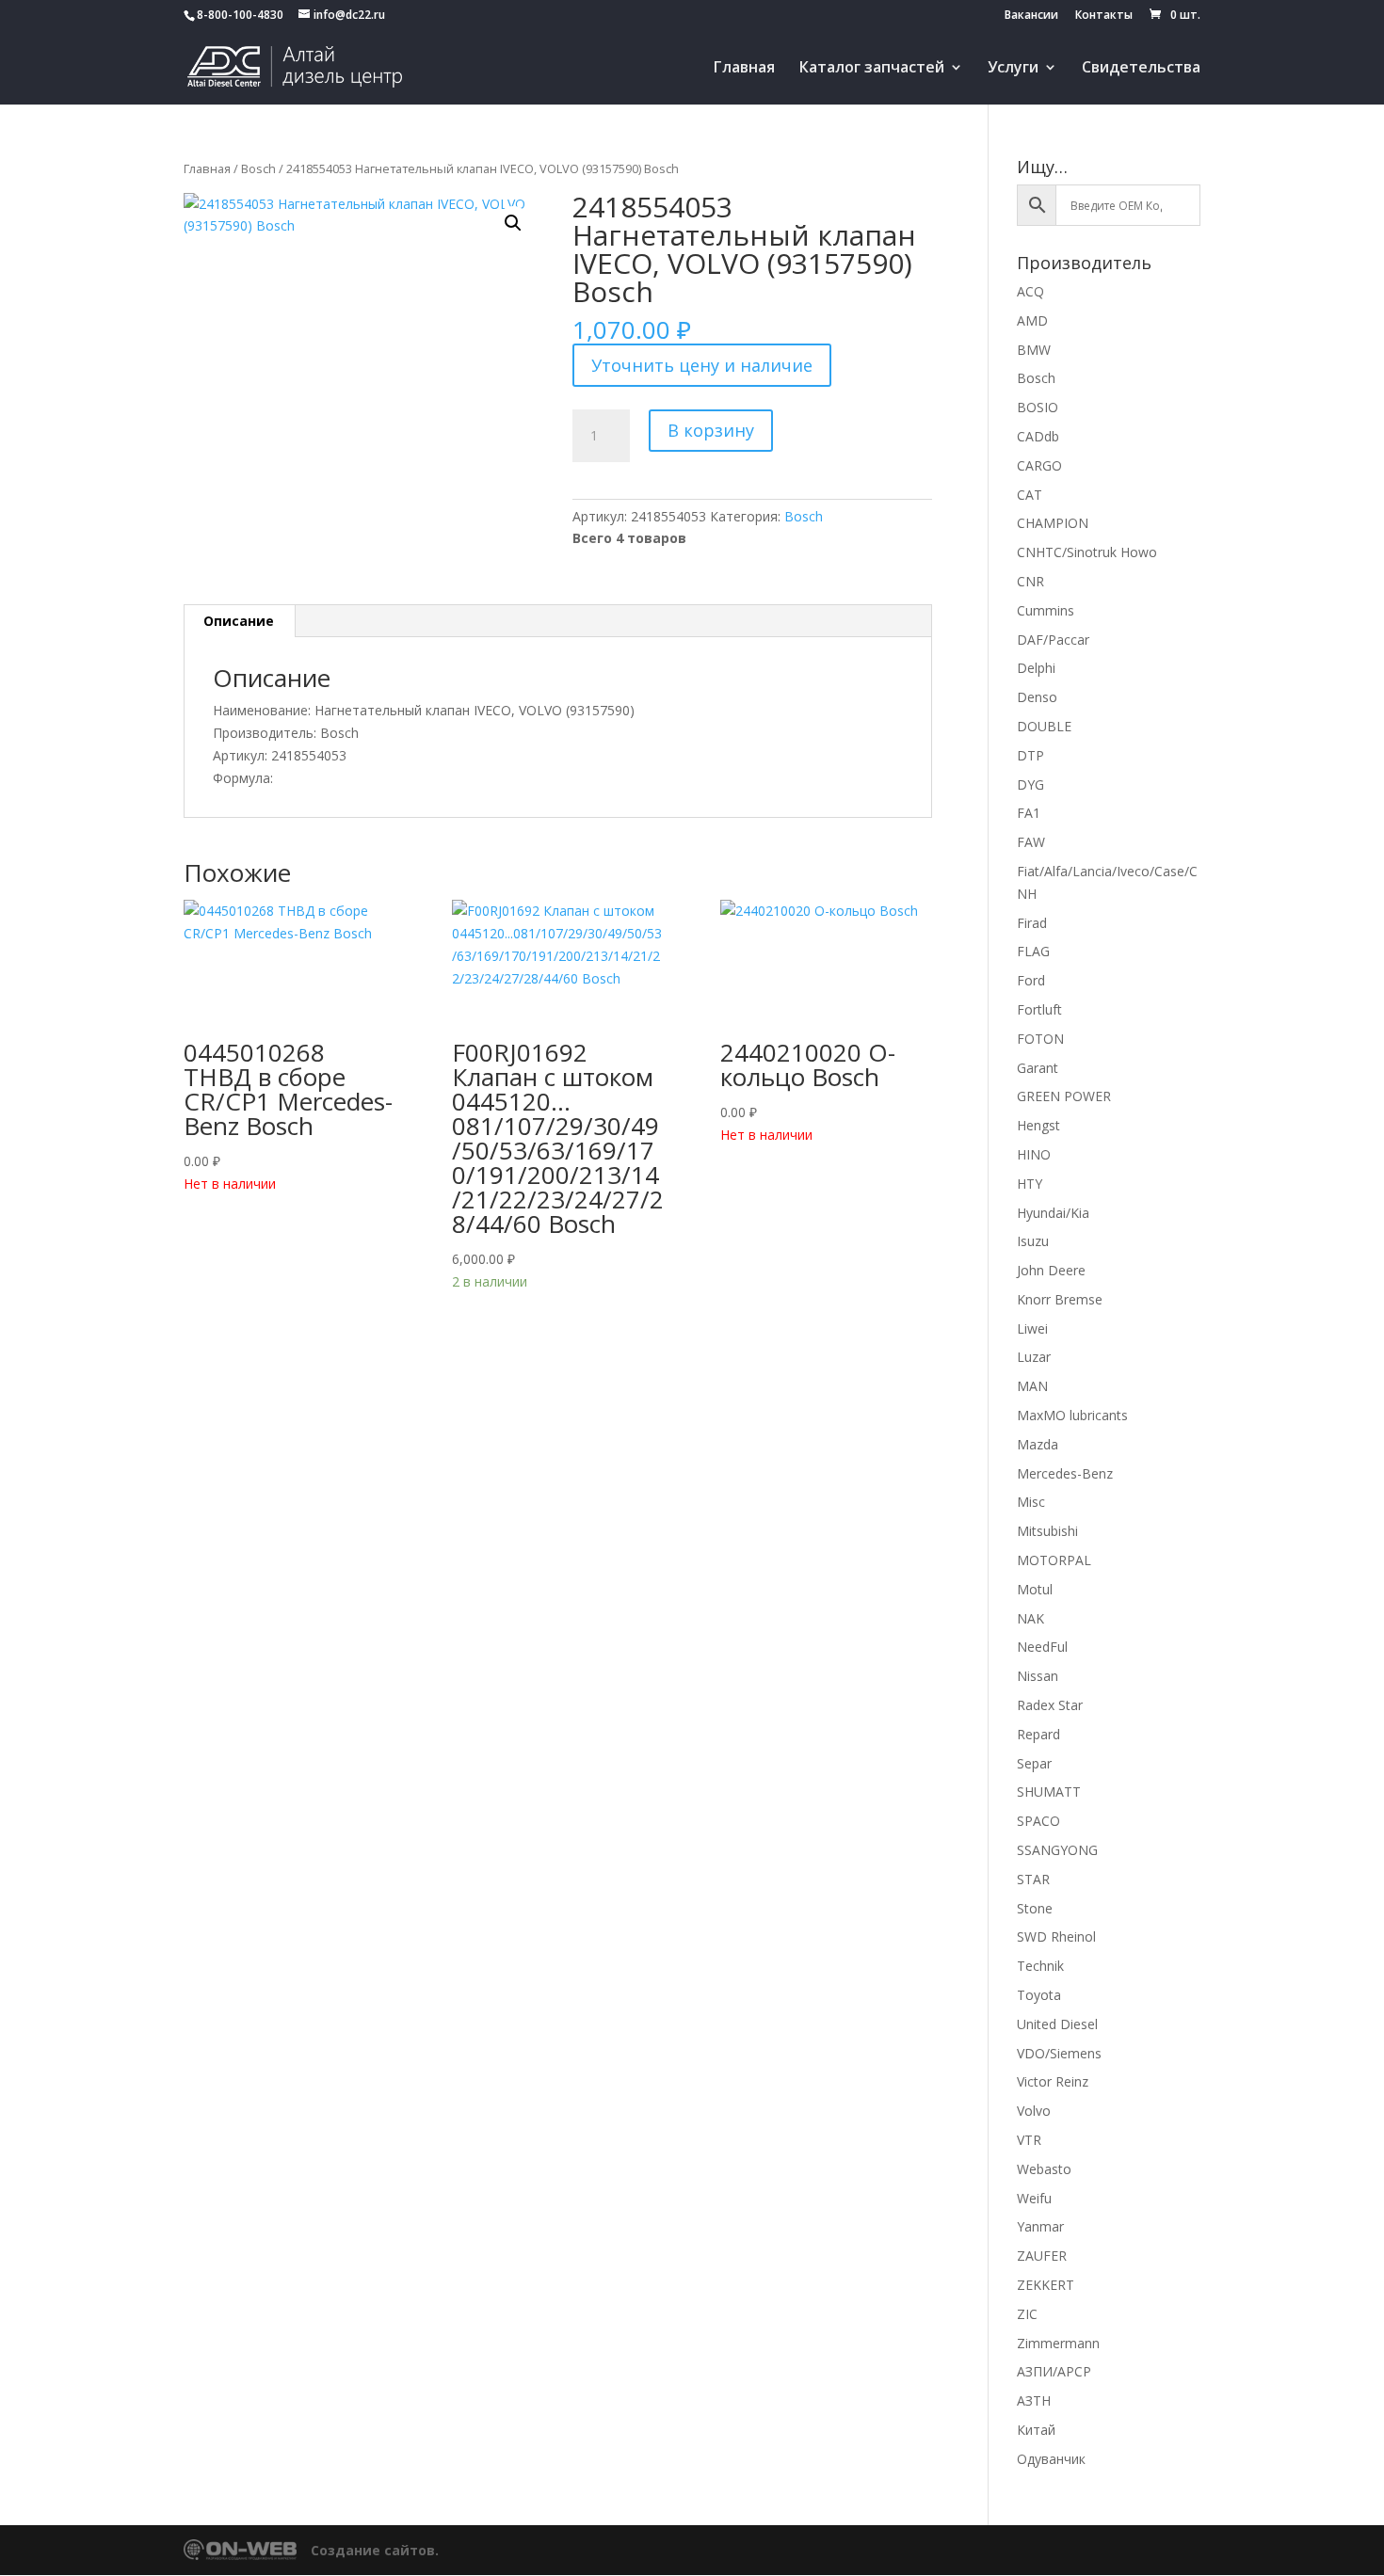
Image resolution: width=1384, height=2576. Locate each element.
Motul (1035, 1589)
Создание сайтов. (375, 2550)
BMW (1034, 350)
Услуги (1013, 69)
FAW (1031, 842)
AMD (1032, 320)
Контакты (1104, 16)
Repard (1038, 1734)
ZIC (1027, 2314)
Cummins (1046, 610)
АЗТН (1034, 2400)
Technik (1040, 1966)
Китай (1036, 2430)
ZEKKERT (1046, 2285)
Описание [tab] (239, 621)
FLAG (1033, 951)
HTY (1030, 1184)
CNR (1030, 581)
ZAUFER (1042, 2256)
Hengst (1038, 1125)
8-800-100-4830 (240, 15)
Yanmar (1040, 2226)
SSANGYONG (1057, 1850)
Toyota (1039, 1995)
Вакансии (1031, 16)
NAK (1030, 1618)
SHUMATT (1049, 1792)
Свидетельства (1141, 69)
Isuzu (1033, 1241)
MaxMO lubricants (1072, 1415)
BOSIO (1038, 407)
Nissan (1038, 1676)
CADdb (1038, 436)
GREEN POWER (1064, 1096)
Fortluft (1039, 1009)
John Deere (1051, 1270)
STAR (1033, 1879)
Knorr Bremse (1060, 1299)
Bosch (258, 168)
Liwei (1032, 1328)
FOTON (1040, 1039)
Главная (744, 69)
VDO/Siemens (1059, 2053)
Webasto (1044, 2169)
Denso (1037, 697)
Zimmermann (1058, 2343)
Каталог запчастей (872, 69)
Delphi (1036, 668)
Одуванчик (1051, 2459)
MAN (1032, 1386)
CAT (1030, 495)
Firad (1032, 923)
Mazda (1038, 1444)
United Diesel (1057, 2024)
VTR (1029, 2140)
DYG (1030, 784)
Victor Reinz (1053, 2081)
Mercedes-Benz (1065, 1473)
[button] (513, 223)
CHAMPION (1053, 523)
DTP (1030, 755)
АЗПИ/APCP (1054, 2371)
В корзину (711, 430)
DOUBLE (1044, 726)
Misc (1031, 1502)
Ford (1031, 980)
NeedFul (1042, 1647)
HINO (1034, 1154)
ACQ (1030, 291)
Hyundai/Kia (1053, 1213)
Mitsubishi (1047, 1531)
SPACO (1038, 1821)
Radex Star (1050, 1705)
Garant (1038, 1068)
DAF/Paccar (1053, 640)
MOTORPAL (1054, 1560)
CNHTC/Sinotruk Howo (1087, 552)
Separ (1034, 1763)
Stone (1035, 1908)
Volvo (1034, 2111)
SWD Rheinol (1056, 1936)
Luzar (1034, 1357)
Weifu (1034, 2198)
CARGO (1039, 465)
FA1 (1029, 813)
